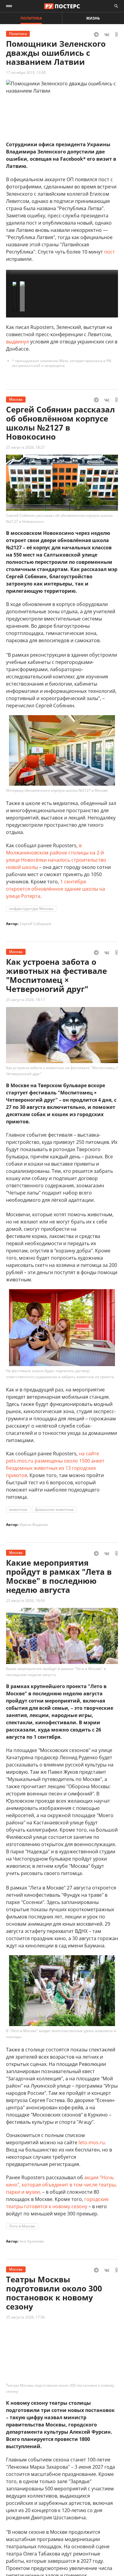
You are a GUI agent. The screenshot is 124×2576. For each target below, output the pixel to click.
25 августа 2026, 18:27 (25, 447)
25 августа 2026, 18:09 (25, 1601)
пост (110, 252)
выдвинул (17, 342)
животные (18, 1509)
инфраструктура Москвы (31, 909)
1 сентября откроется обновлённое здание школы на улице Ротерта (56, 889)
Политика (31, 18)
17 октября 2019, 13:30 (26, 73)
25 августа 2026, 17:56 (25, 2317)
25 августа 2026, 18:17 (25, 1000)
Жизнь (93, 18)
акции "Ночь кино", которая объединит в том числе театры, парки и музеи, (61, 2185)
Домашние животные (54, 1509)
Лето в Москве (22, 2226)
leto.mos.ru (92, 2142)
